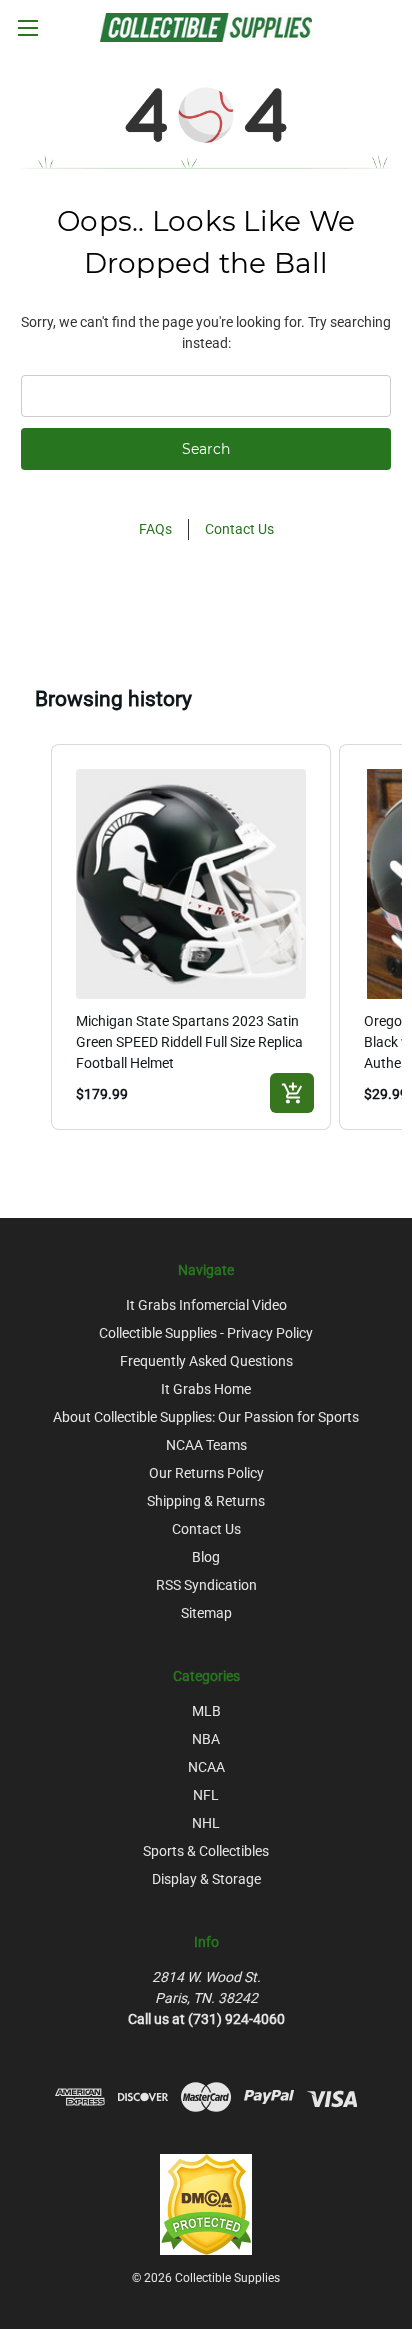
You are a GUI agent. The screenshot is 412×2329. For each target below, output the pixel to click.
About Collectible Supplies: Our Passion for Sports (206, 1417)
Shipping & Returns (206, 1501)
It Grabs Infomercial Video (206, 1305)
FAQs (155, 529)
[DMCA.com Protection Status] (206, 2203)
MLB (206, 1711)
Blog (206, 1557)
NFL (206, 1795)
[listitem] (191, 937)
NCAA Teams (206, 1445)
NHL (206, 1823)
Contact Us (239, 529)
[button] (31, 937)
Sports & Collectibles (206, 1851)
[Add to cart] (292, 1093)
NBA (206, 1739)
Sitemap (206, 1613)
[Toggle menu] (27, 27)
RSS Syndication (206, 1585)
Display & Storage (206, 1879)
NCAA (206, 1767)
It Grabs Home (206, 1389)
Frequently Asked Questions (206, 1361)
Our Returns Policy (206, 1473)
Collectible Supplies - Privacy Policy (206, 1333)
